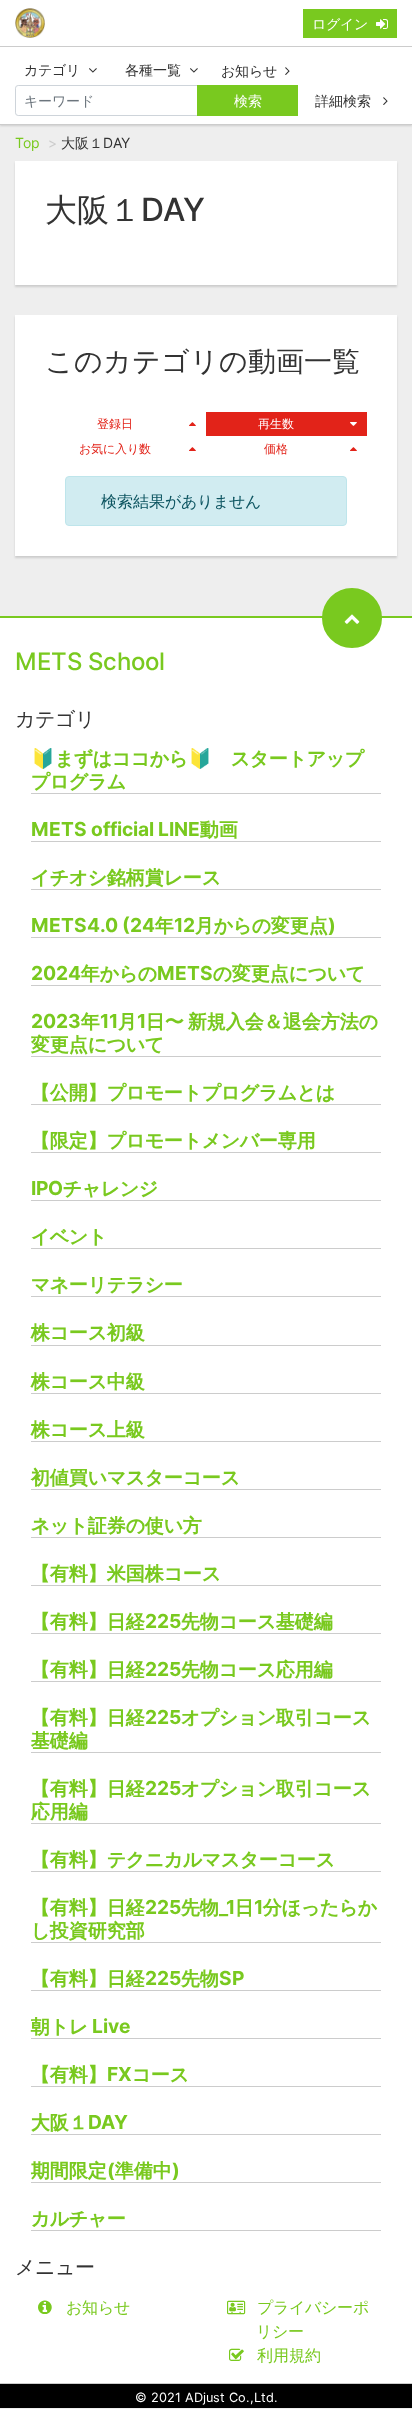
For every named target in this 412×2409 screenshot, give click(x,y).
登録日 (115, 423)
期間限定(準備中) (105, 2170)
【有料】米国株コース (126, 1573)
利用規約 (289, 2355)
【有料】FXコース (110, 2074)
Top (27, 142)
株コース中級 (88, 1381)
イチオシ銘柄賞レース (126, 877)
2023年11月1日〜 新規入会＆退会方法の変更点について (204, 1033)
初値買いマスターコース (135, 1477)
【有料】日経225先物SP (137, 1978)
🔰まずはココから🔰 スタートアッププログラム (197, 770)
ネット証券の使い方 (116, 1525)
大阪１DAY (79, 2122)
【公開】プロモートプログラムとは (183, 1092)
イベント (69, 1236)
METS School (90, 661)
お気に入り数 (115, 448)
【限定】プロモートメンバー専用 (173, 1140)
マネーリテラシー (107, 1284)
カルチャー (78, 2218)
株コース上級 (88, 1429)
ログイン (340, 23)
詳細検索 (345, 100)
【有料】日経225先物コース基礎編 (182, 1621)
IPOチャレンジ (94, 1188)
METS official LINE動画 (134, 829)
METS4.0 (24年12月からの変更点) (183, 925)
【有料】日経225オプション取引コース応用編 (201, 1800)
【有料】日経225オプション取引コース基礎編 (201, 1729)
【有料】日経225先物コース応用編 (182, 1669)
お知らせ (249, 70)
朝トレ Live (80, 2026)
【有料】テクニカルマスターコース (183, 1859)
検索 (248, 100)
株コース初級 (88, 1332)
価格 (276, 448)
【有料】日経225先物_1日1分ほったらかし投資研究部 (204, 1919)
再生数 (276, 423)
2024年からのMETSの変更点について (198, 973)
